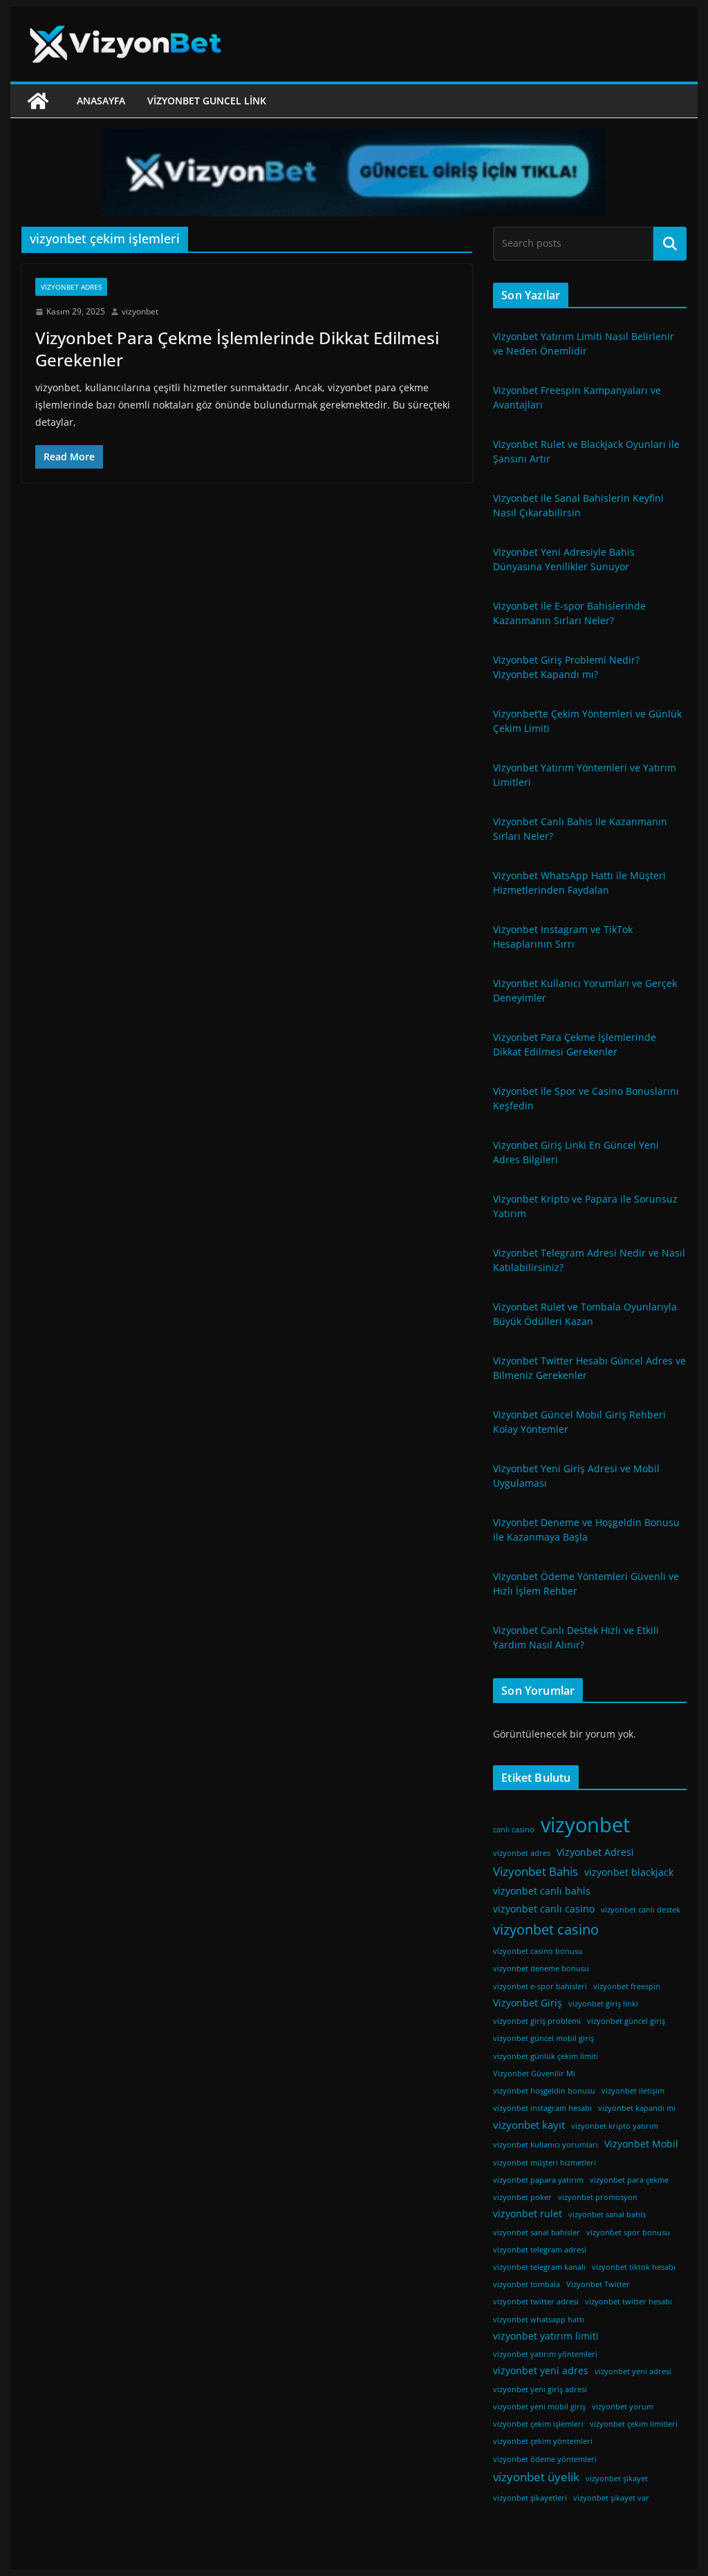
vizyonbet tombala (527, 2284)
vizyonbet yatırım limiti (546, 2336)
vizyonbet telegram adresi (540, 2250)
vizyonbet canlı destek (641, 1910)
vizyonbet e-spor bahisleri (540, 1986)
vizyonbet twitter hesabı (628, 2302)
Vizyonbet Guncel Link (207, 101)
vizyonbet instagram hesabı (542, 2108)
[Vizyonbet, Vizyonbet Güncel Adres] (38, 101)
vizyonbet (140, 311)
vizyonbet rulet (528, 2214)
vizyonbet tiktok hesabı (634, 2267)
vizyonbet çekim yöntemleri (543, 2441)
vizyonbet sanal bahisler (537, 2232)
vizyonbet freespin (627, 1986)
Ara (670, 243)
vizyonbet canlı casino (544, 1909)
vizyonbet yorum (623, 2407)
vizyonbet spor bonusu (628, 2232)
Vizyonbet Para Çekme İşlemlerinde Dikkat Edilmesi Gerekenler (237, 348)
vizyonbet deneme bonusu (541, 1968)
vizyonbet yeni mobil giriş (539, 2407)
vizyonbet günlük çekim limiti (546, 2056)
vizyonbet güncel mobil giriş (543, 2038)
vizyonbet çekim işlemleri (538, 2424)
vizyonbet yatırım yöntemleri (545, 2354)
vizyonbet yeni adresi (633, 2371)
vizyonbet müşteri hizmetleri (544, 2163)
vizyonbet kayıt (529, 2125)
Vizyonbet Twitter (598, 2284)
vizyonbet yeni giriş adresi (540, 2389)
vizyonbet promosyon (598, 2197)
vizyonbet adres (522, 1853)
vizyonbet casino (546, 1929)
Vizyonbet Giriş (528, 2003)
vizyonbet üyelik (536, 2477)
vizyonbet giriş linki (603, 2004)
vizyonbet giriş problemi (537, 2021)
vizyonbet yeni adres (541, 2371)
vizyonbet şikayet (617, 2479)
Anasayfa (101, 101)
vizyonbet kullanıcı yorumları (546, 2145)
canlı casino (514, 1830)
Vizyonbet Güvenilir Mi (534, 2074)
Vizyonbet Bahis (535, 1871)
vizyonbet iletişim (633, 2091)
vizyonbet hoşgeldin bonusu (544, 2091)
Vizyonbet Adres (71, 287)
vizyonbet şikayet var (611, 2498)
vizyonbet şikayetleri (530, 2498)
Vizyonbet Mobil (641, 2144)
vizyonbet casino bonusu (538, 1951)
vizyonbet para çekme (629, 2180)
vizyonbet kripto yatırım (615, 2126)
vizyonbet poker (522, 2197)
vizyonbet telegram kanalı (539, 2267)
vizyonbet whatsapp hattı (539, 2320)
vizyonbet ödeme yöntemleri (545, 2459)
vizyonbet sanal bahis (607, 2215)
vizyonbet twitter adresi (536, 2302)
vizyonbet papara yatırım (538, 2180)
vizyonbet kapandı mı (637, 2108)
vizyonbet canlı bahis (542, 1891)
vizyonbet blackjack (629, 1872)
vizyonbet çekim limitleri (634, 2424)
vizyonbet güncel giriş (626, 2021)
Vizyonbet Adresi (595, 1852)
